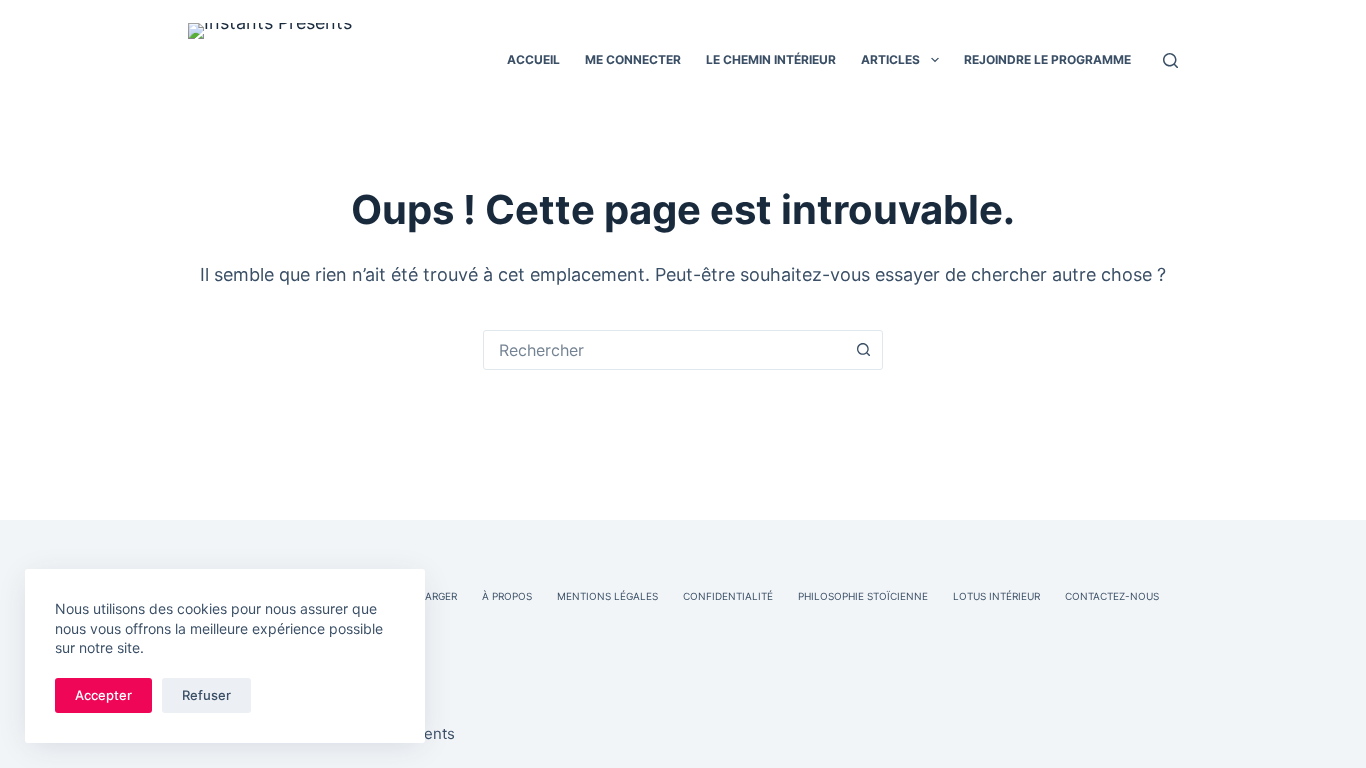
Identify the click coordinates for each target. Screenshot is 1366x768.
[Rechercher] (1170, 60)
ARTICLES (890, 59)
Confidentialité (728, 596)
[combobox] (664, 350)
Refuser (206, 695)
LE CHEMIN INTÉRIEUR (771, 59)
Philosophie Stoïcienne (863, 596)
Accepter (103, 695)
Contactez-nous (1112, 596)
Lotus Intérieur (996, 596)
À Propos (507, 596)
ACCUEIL (533, 59)
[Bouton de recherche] (863, 350)
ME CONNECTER (633, 59)
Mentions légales (607, 596)
